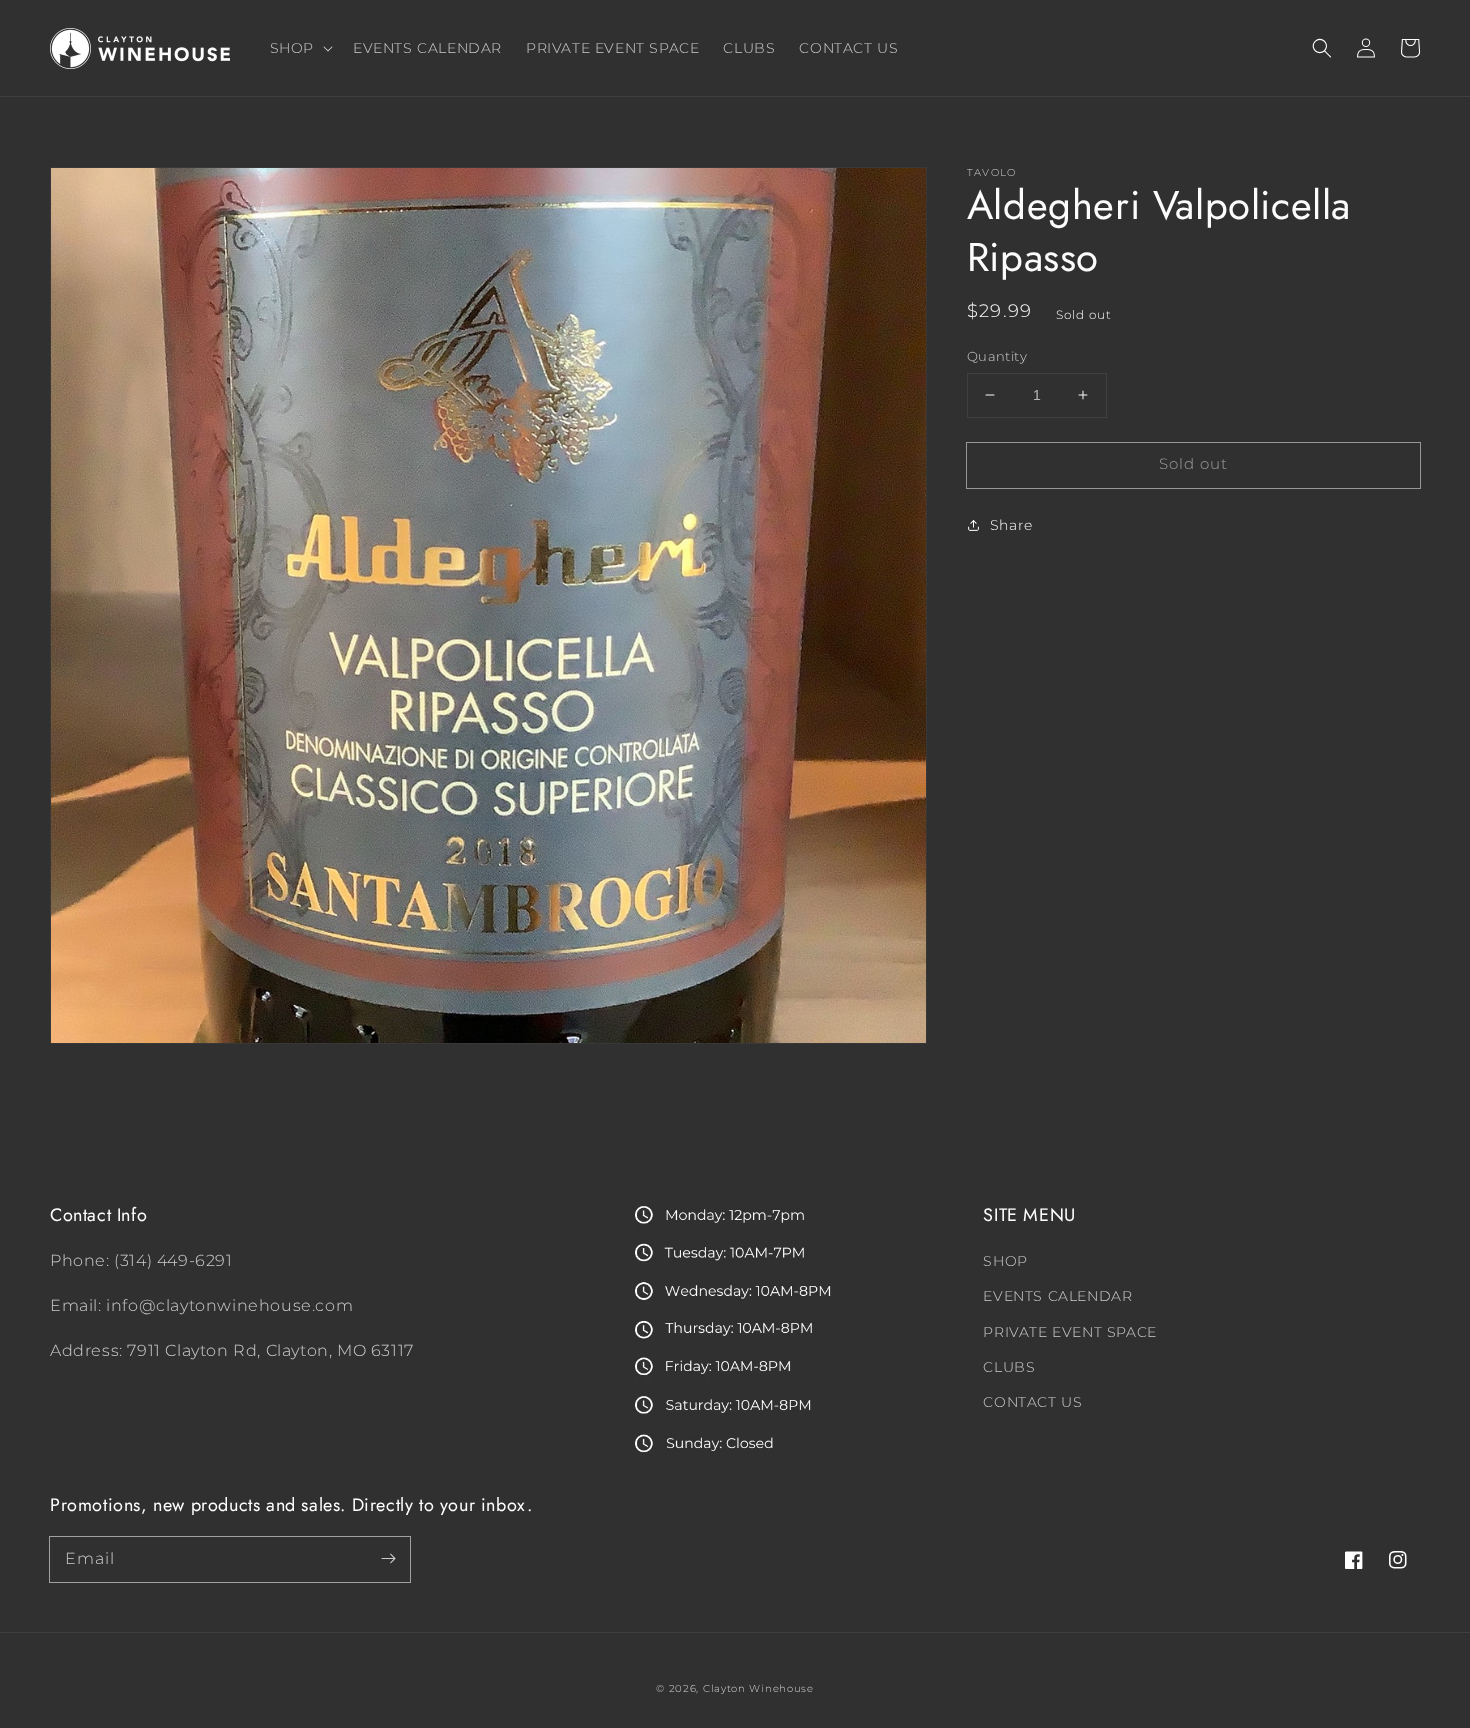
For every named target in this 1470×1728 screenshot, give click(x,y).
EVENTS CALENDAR (1057, 1296)
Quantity (997, 356)
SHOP (1005, 1261)
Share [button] (1011, 525)
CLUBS (1009, 1367)
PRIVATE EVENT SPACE (1069, 1332)
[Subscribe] (388, 1559)
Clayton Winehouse (758, 1688)
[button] (1322, 48)
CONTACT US (1032, 1402)
